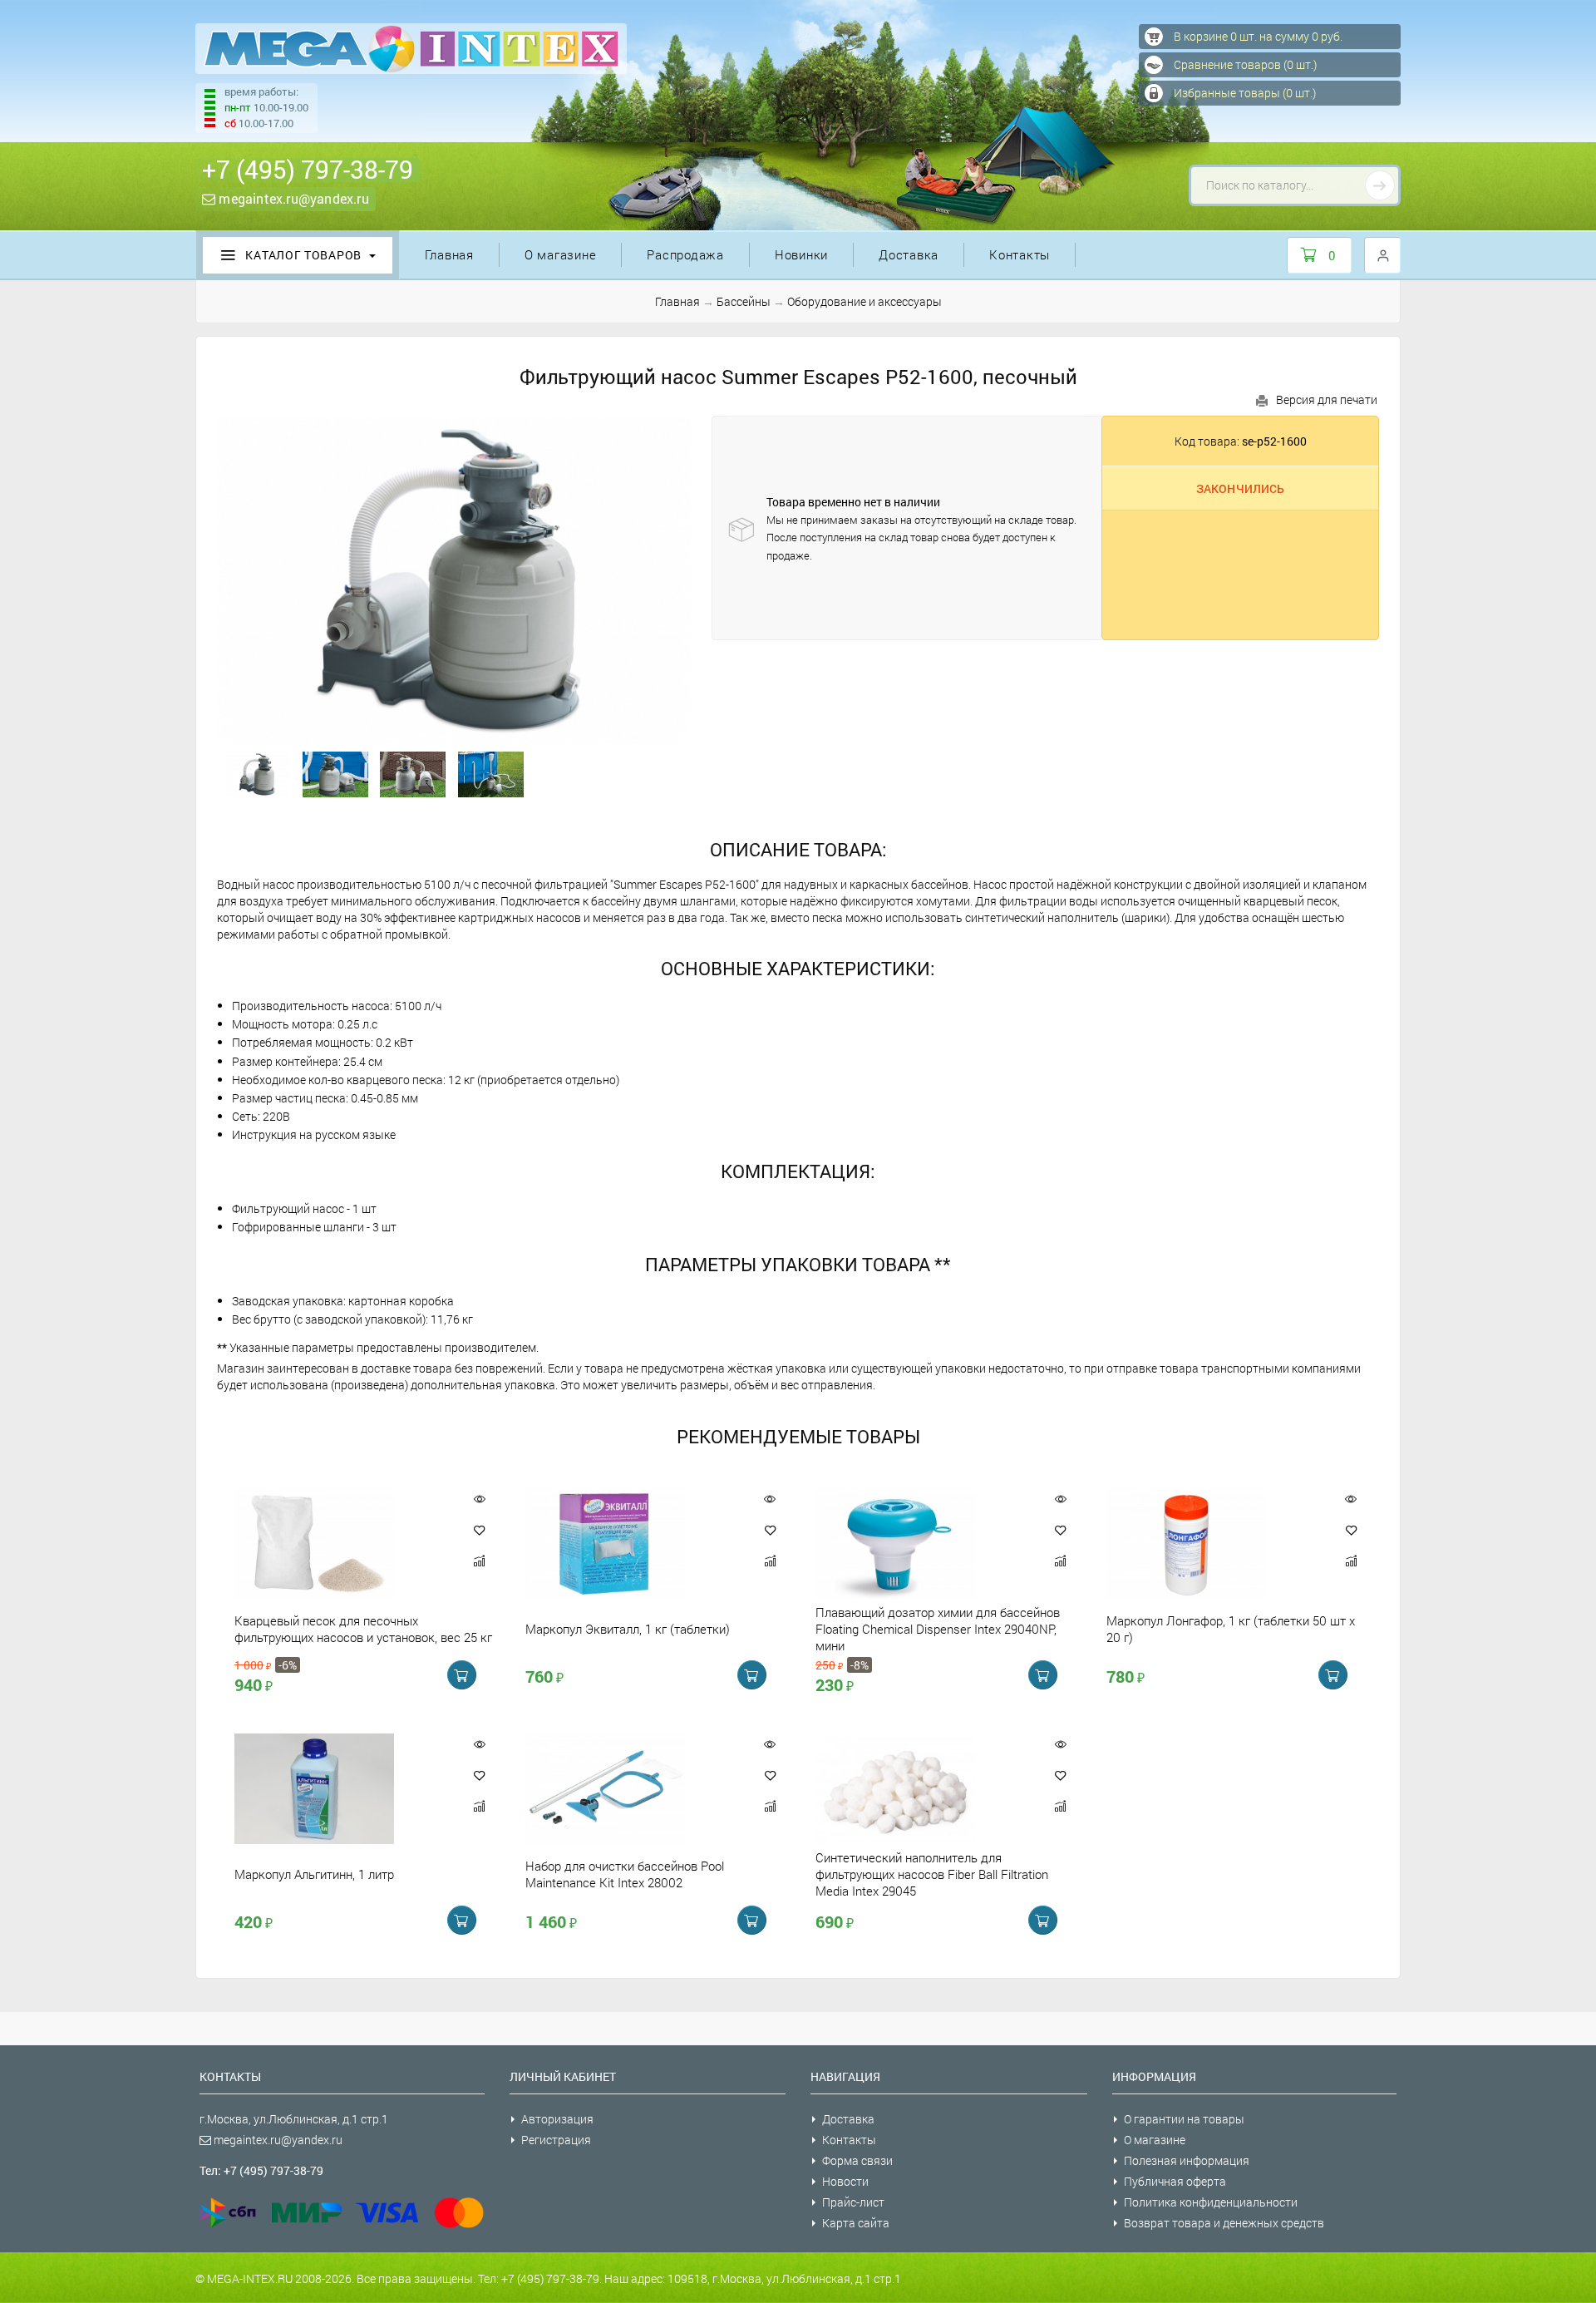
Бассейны (744, 301)
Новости (845, 2181)
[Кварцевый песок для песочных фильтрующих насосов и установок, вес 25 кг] (342, 1544)
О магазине (561, 254)
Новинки (801, 254)
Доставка (909, 254)
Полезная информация (1187, 2160)
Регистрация (556, 2140)
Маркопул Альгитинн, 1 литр (314, 1874)
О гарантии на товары (1184, 2119)
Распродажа (685, 254)
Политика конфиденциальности (1211, 2202)
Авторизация (557, 2119)
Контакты (1020, 254)
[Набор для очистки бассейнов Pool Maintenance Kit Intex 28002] (633, 1789)
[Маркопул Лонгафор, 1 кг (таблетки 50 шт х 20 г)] (1214, 1544)
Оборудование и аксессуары (864, 301)
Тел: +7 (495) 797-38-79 (261, 2170)
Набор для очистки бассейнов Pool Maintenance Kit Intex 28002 (625, 1874)
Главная (449, 254)
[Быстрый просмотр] (479, 1499)
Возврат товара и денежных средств (1224, 2223)
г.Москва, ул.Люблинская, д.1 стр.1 (294, 2119)
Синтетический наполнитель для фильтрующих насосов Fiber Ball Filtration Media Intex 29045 (932, 1874)
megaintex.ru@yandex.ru (292, 198)
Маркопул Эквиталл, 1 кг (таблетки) (628, 1629)
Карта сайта (856, 2223)
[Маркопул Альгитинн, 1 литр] (342, 1789)
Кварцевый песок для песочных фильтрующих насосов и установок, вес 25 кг (363, 1629)
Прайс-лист (853, 2202)
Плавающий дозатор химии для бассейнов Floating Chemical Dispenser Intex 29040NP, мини (938, 1629)
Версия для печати (1327, 399)
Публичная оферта (1175, 2181)
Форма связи (857, 2160)
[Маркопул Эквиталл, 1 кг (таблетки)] (633, 1544)
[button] (480, 1530)
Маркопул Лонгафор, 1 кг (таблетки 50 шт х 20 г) (1231, 1629)
